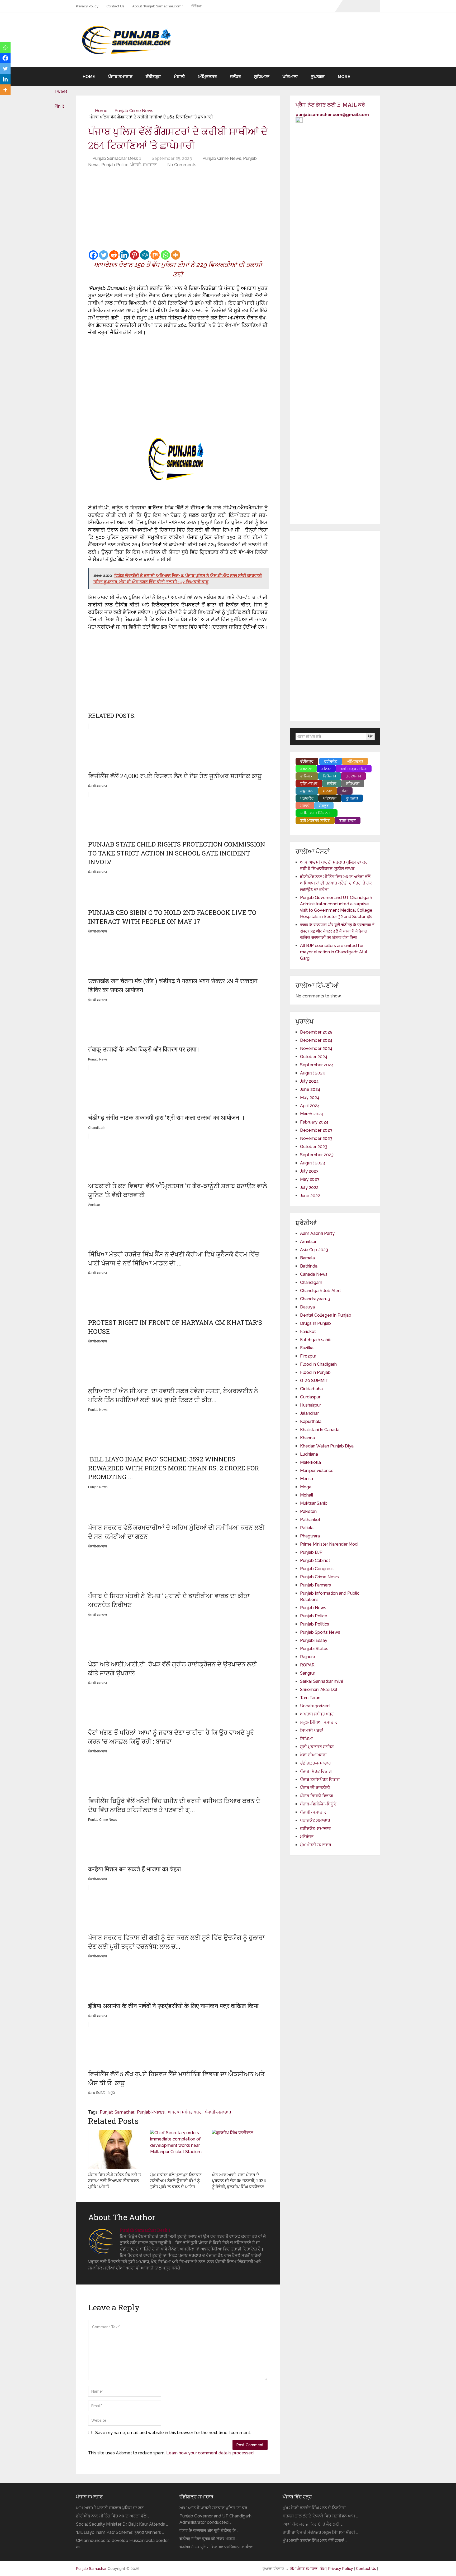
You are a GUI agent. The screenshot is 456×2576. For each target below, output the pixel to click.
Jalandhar (309, 1413)
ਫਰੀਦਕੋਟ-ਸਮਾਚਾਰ (315, 1829)
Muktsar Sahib (314, 1503)
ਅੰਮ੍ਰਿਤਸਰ (208, 77)
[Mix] (155, 255)
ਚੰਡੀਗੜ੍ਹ (153, 77)
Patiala (307, 1528)
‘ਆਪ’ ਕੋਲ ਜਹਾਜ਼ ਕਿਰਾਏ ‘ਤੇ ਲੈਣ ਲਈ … (313, 2524)
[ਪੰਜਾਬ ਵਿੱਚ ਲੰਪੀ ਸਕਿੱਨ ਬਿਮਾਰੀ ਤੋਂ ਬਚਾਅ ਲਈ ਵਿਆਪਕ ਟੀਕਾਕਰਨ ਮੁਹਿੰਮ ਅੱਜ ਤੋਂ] (116, 2149)
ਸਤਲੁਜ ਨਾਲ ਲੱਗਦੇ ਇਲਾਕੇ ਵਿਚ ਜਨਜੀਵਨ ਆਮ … (320, 2516)
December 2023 (316, 1130)
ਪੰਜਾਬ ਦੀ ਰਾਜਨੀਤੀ (315, 1788)
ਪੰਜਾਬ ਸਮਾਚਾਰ (120, 77)
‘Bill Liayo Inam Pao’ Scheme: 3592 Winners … (120, 2532)
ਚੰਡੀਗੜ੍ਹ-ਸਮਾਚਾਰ (315, 1763)
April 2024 (310, 1106)
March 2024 (312, 1114)
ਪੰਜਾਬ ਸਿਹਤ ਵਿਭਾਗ (316, 1771)
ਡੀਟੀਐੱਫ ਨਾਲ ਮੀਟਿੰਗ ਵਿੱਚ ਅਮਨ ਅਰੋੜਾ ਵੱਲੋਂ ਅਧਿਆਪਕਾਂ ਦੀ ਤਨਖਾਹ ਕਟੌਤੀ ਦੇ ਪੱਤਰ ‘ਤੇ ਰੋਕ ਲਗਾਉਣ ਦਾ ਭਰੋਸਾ (336, 883)
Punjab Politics (315, 1624)
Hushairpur (310, 1405)
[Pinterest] (134, 255)
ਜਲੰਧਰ (236, 77)
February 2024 (314, 1122)
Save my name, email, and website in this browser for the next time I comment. (173, 2433)
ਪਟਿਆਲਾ (290, 77)
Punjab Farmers (315, 1585)
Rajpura (308, 1657)
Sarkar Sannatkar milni (321, 1681)
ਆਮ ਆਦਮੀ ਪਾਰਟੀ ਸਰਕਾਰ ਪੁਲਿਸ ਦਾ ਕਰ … (111, 2508)
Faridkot (308, 1332)
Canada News (314, 1274)
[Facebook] (93, 255)
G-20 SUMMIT (314, 1381)
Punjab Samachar (117, 2112)
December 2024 (316, 1040)
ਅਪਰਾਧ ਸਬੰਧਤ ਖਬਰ (185, 2112)
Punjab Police (115, 165)
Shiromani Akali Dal (319, 1690)
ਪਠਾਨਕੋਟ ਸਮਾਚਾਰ (315, 1820)
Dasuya (307, 1307)
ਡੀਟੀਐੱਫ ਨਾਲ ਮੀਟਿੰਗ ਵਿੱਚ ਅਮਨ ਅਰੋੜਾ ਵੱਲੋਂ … (113, 2516)
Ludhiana (309, 1454)
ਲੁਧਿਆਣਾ (262, 77)
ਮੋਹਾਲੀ (179, 77)
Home (89, 77)
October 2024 (314, 1057)
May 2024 (310, 1098)
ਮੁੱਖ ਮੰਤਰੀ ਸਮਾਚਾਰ (316, 1845)
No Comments (182, 165)
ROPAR (307, 1665)
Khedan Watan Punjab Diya (327, 1446)
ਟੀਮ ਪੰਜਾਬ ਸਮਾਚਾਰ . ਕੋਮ (308, 2569)
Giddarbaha (311, 1389)
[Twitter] (104, 255)
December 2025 (316, 1032)
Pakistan (308, 1511)
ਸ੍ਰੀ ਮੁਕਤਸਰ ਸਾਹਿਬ (317, 1747)
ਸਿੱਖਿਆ (196, 6)
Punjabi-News (151, 2112)
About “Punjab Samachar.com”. (158, 6)
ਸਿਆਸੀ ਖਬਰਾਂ (312, 1730)
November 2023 (316, 1138)
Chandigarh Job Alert (320, 1291)
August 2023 (312, 1163)
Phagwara (310, 1536)
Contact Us (115, 6)
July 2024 (309, 1081)
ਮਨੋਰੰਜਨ (307, 1837)
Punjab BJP (311, 1552)
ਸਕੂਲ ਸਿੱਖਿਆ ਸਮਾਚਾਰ (319, 1722)
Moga (306, 1487)
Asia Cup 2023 (314, 1250)
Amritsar (308, 1242)
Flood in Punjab (315, 1372)
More (344, 77)
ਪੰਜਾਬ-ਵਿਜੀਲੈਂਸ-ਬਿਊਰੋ (318, 1804)
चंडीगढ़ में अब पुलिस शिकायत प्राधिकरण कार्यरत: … (218, 2547)
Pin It (59, 106)
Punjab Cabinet (315, 1561)
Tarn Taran (310, 1698)
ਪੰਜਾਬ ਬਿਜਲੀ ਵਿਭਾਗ (317, 1796)
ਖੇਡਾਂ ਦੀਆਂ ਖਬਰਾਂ (313, 1755)
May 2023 (310, 1179)
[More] (176, 255)
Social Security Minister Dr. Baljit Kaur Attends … (122, 2524)
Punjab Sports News (320, 1632)
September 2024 (317, 1065)
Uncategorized (315, 1706)
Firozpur (308, 1356)
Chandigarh (311, 1282)
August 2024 (313, 1073)
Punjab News (313, 1608)
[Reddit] (114, 255)
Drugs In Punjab (315, 1323)
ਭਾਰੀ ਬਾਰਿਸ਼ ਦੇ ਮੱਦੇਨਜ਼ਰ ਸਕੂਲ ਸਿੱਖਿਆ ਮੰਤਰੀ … (320, 2532)
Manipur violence (317, 1471)
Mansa (307, 1479)
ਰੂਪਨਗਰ (318, 77)
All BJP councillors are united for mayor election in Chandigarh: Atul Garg (334, 952)
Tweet (61, 91)
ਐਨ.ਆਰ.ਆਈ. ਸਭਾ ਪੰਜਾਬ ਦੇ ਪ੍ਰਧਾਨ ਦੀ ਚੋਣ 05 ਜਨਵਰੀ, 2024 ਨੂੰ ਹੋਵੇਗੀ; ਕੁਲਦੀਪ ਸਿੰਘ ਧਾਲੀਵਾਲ (239, 2181)
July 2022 (309, 1187)
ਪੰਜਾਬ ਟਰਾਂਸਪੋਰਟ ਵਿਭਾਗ (320, 1779)
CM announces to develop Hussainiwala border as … (122, 2544)
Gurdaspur (310, 1397)
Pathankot (310, 1520)
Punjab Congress (317, 1569)
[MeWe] (145, 255)
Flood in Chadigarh (318, 1364)
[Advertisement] (178, 210)
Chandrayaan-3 (315, 1299)
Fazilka (307, 1348)
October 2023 (314, 1147)
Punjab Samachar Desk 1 (117, 158)
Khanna (307, 1438)
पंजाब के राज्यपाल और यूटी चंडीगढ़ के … (209, 2530)
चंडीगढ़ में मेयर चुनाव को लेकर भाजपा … (209, 2539)
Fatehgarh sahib (316, 1340)
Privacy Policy (87, 6)
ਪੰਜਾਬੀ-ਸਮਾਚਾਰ (144, 165)
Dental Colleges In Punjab (326, 1315)
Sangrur (308, 1673)
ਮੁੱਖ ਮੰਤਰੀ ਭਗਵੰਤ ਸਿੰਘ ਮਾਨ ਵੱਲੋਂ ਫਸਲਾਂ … (315, 2541)
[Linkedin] (124, 255)
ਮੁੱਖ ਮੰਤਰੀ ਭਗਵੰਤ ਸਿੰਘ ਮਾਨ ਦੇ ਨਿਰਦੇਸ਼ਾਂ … (316, 2508)
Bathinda (309, 1266)
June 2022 (310, 1196)
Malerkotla (310, 1462)
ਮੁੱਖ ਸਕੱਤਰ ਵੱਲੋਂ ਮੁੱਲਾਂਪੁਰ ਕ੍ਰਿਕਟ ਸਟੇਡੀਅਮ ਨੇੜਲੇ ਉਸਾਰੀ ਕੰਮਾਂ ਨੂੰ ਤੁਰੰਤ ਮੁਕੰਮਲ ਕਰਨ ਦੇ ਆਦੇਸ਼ (176, 2181)
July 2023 (309, 1171)
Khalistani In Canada (320, 1430)
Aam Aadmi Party (317, 1233)
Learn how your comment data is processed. (210, 2453)
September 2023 (317, 1155)
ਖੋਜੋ (370, 736)
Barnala (307, 1258)
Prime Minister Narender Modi (329, 1544)
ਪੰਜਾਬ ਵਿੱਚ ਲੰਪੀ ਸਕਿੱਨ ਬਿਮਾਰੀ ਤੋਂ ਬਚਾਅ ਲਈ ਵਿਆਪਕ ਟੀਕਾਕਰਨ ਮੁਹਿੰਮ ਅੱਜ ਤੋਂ (115, 2181)
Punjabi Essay (314, 1640)
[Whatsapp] (165, 255)
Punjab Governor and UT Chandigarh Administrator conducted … (215, 2519)
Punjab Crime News (134, 111)
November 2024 (316, 1048)
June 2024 (310, 1089)
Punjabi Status (314, 1649)
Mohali (307, 1495)
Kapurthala (311, 1421)
